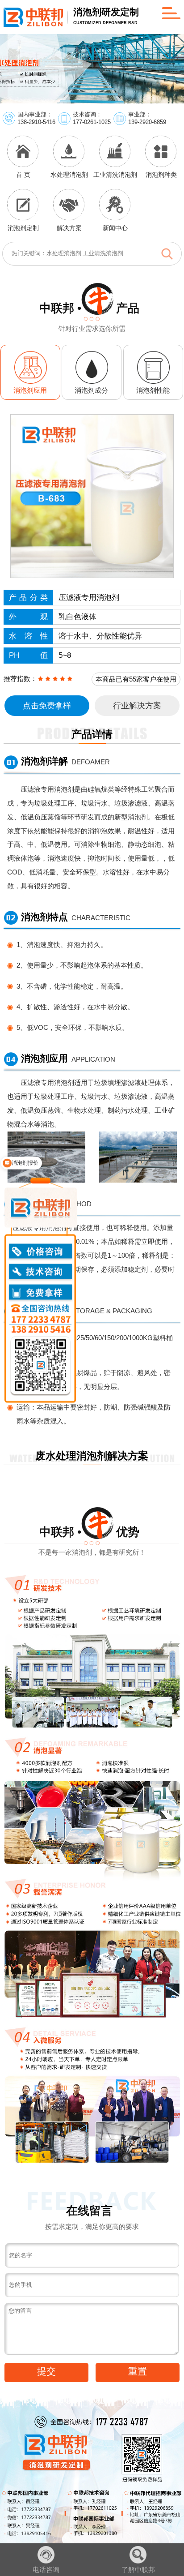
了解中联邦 (138, 2570)
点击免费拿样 (47, 706)
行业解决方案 (137, 706)
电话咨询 (46, 2570)
